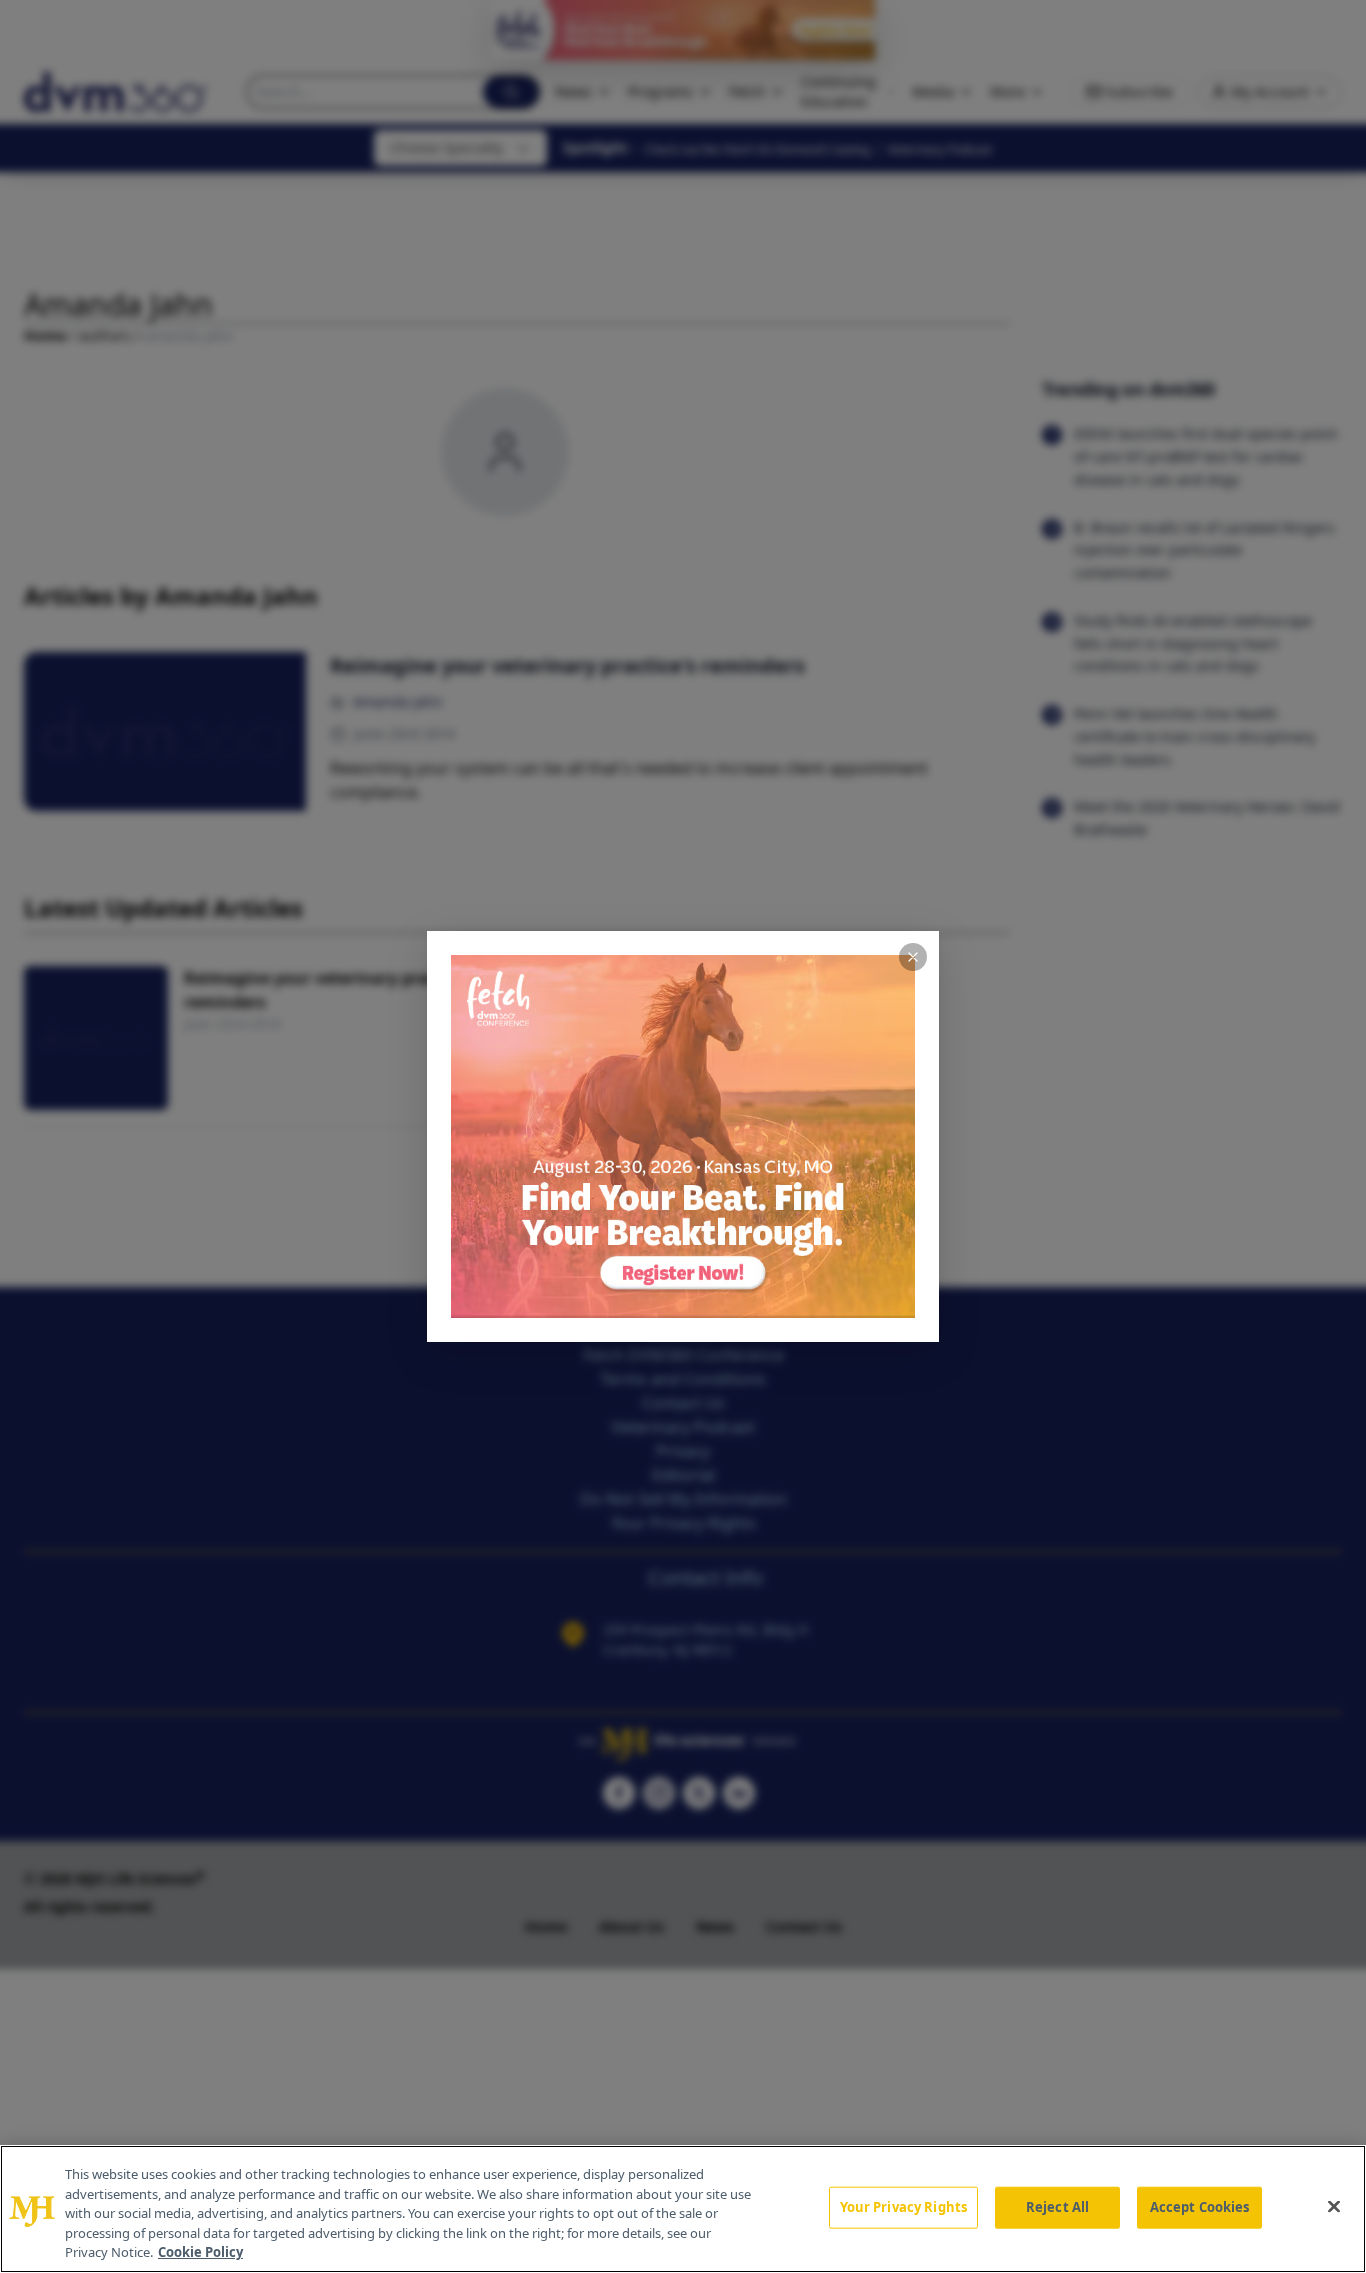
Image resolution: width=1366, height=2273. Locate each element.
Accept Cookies (1200, 2207)
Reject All (1057, 2207)
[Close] (1334, 2207)
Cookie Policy (200, 2252)
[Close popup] (913, 957)
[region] (683, 2209)
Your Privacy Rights (903, 2207)
